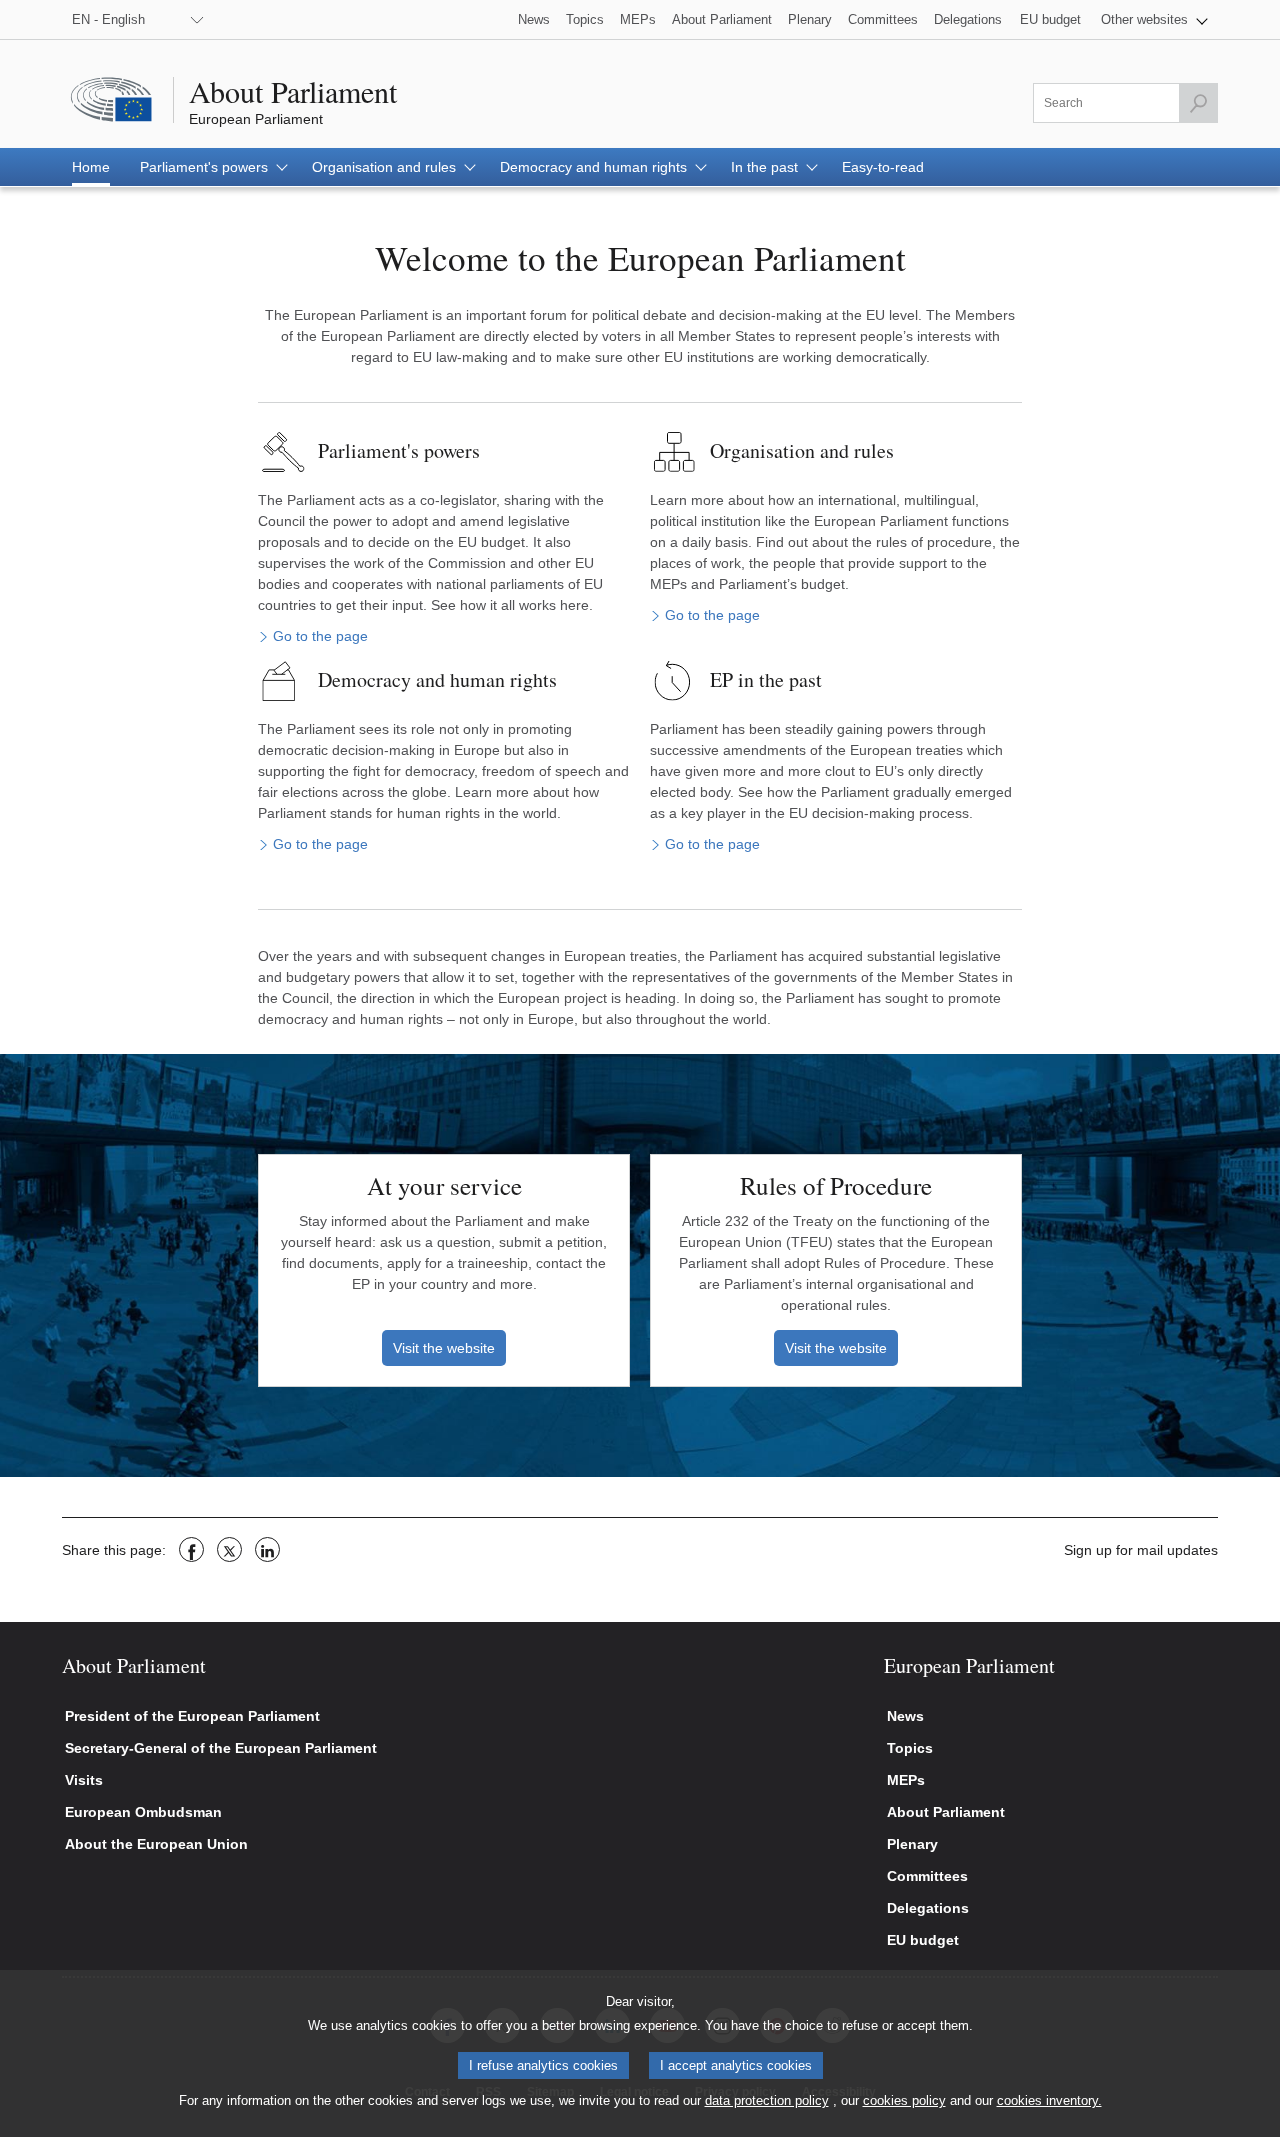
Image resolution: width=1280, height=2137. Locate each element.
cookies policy (904, 2100)
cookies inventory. (1049, 2100)
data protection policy (767, 2100)
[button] (1154, 19)
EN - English (108, 19)
